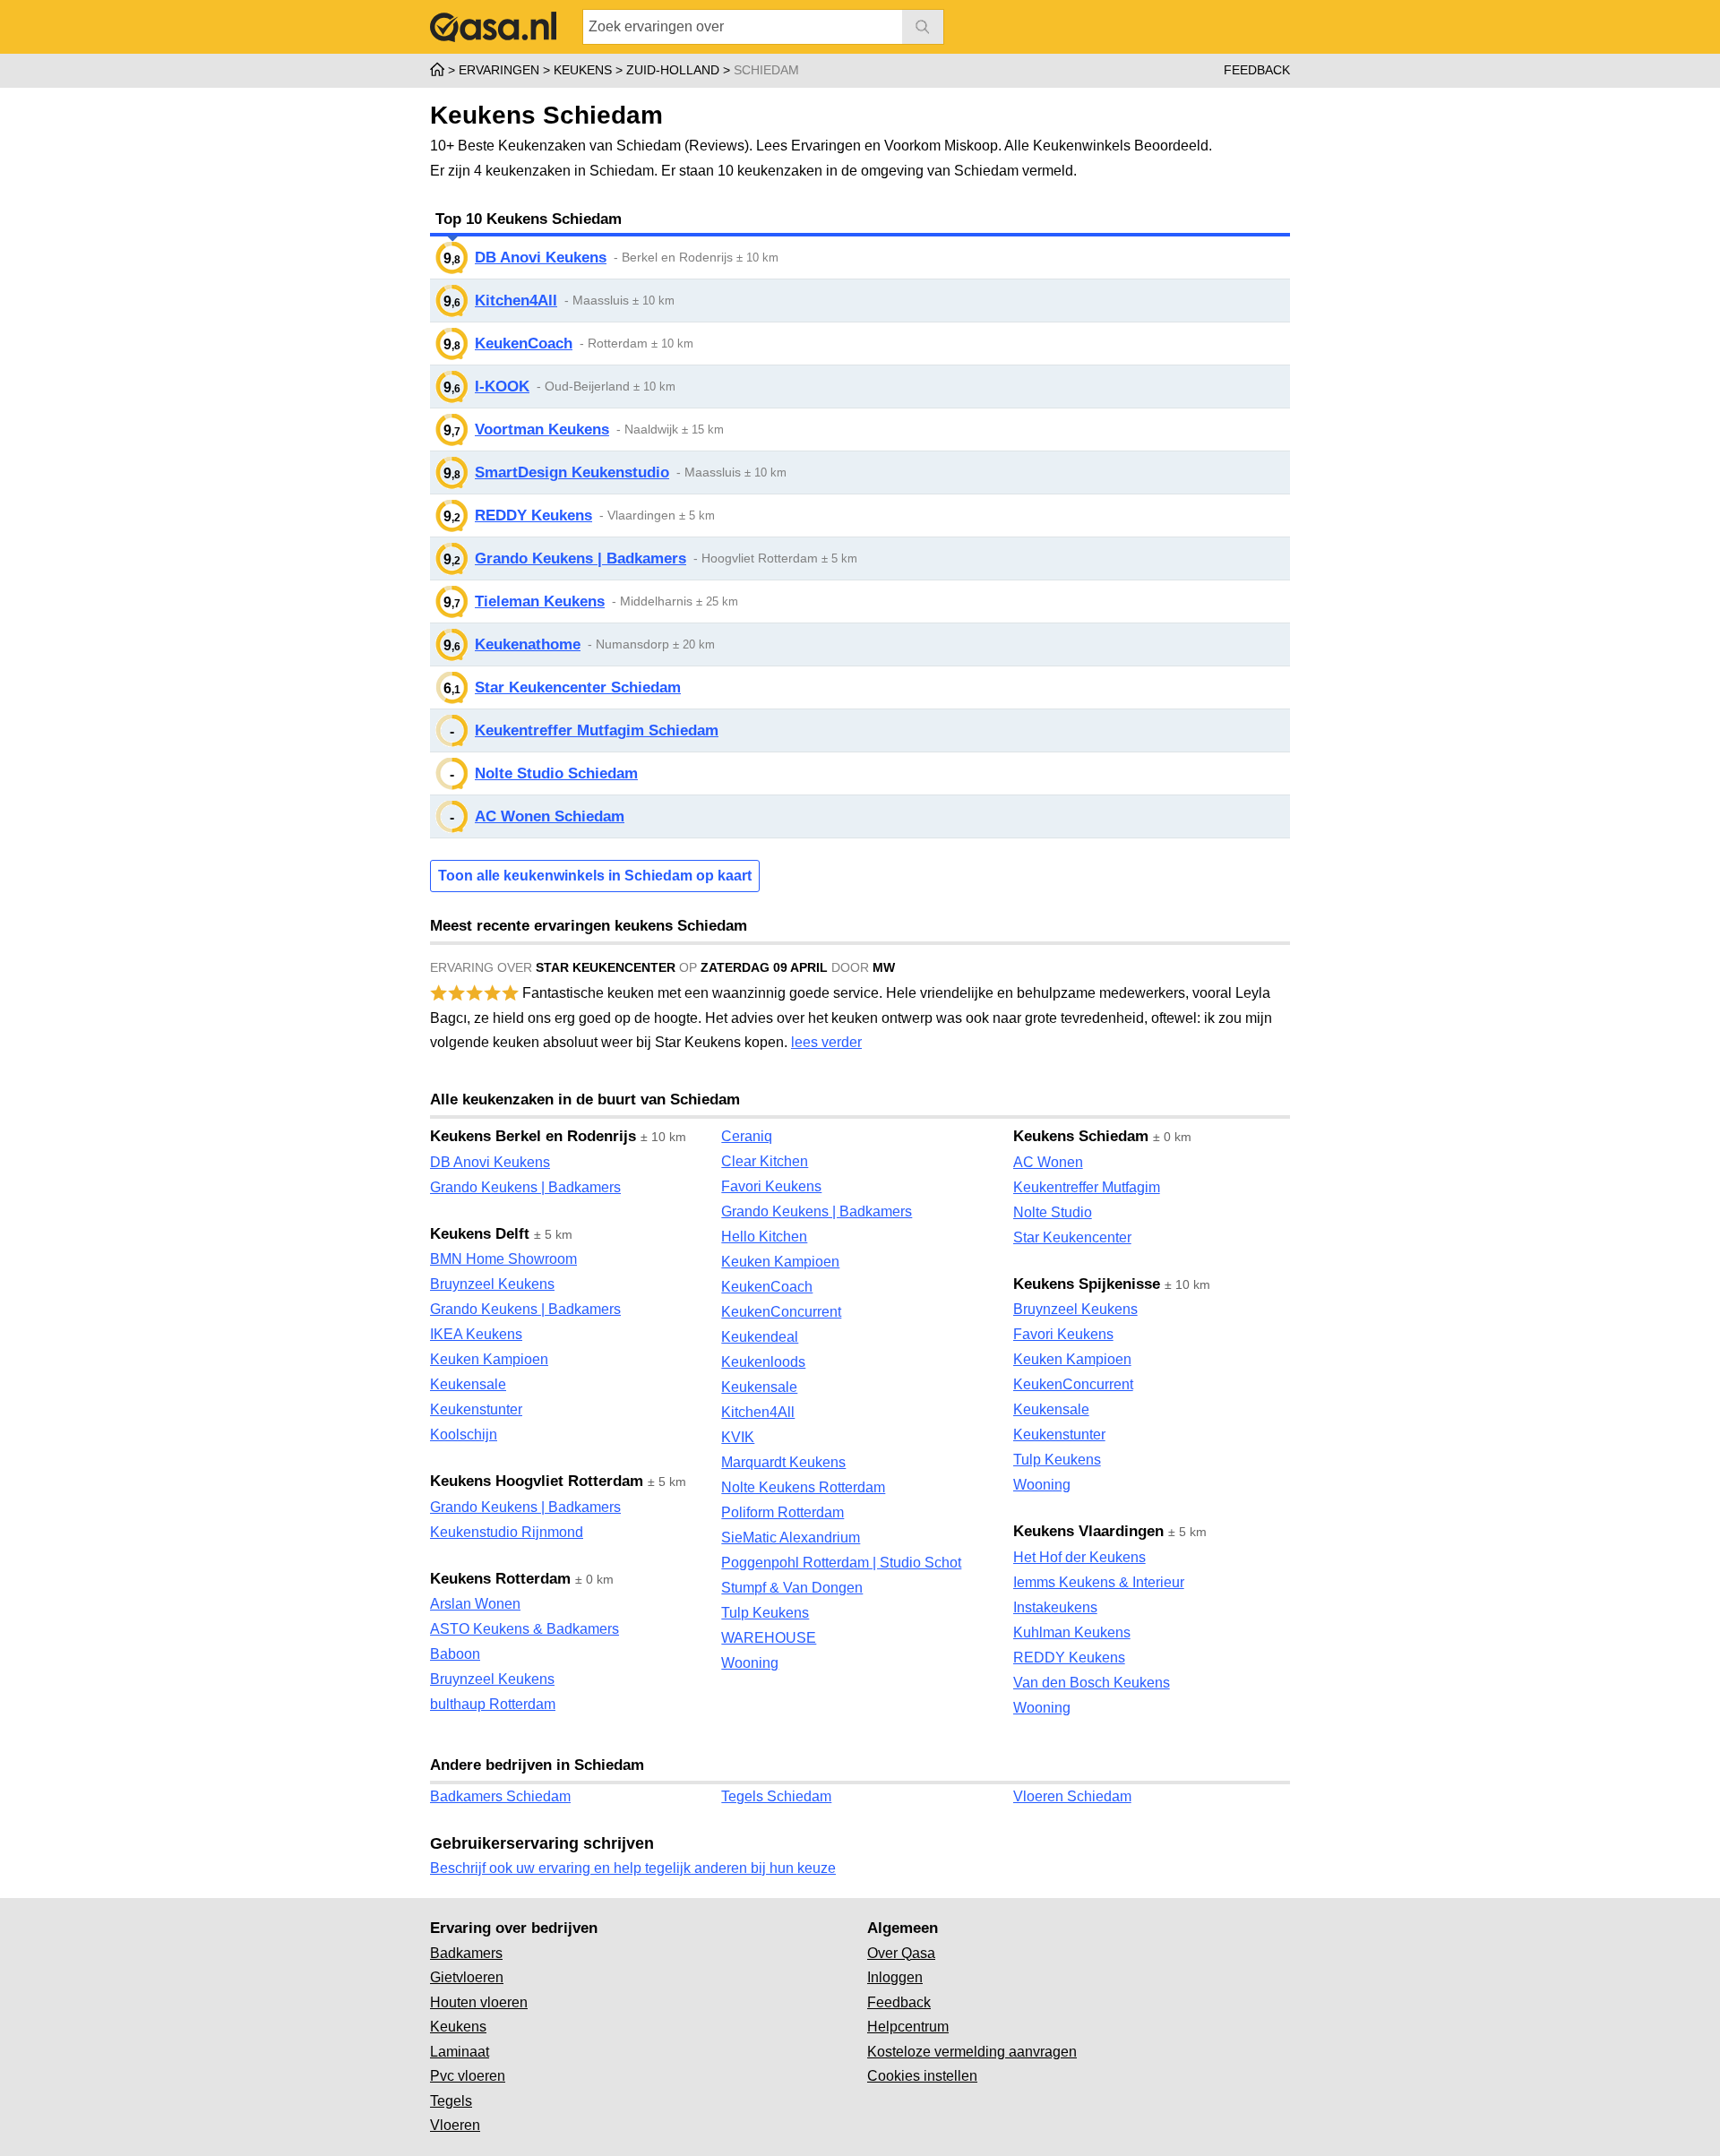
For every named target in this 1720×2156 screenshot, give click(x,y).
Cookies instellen (922, 2076)
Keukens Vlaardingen (1088, 1531)
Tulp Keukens (765, 1613)
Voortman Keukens (542, 429)
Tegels (451, 2101)
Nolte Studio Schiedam (556, 773)
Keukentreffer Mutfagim (1087, 1187)
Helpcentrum (908, 2027)
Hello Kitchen (764, 1237)
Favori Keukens (771, 1186)
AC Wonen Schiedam (550, 816)
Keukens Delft (480, 1234)
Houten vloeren (479, 2002)
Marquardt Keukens (783, 1462)
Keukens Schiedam (1081, 1136)
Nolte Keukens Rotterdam (803, 1487)
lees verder (826, 1042)
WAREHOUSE (769, 1638)
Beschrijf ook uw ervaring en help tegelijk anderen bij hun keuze (633, 1868)
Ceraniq (747, 1136)
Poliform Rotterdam (783, 1512)
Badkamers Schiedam (500, 1796)
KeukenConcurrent (781, 1312)
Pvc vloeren (468, 2076)
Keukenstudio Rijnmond (507, 1532)
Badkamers (466, 1953)
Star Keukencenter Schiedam (578, 687)
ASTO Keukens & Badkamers (525, 1629)
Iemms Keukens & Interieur (1099, 1582)
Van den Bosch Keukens (1092, 1683)
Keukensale (468, 1384)
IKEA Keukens (476, 1334)
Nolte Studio (1053, 1212)
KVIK (738, 1437)
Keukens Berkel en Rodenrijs (533, 1136)
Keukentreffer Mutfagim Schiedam (597, 730)
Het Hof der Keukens (1079, 1557)
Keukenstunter (476, 1409)
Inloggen (895, 1977)
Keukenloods (763, 1362)
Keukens (458, 2027)
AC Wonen (1048, 1162)
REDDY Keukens (533, 515)
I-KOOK (502, 387)
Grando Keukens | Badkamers (580, 558)
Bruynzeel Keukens (492, 1284)
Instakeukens (1055, 1607)
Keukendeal (760, 1337)
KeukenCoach (524, 344)
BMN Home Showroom (503, 1259)
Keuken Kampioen (489, 1359)
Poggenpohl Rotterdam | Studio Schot (841, 1563)
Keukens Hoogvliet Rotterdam (537, 1481)
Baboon (455, 1654)
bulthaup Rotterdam (493, 1704)
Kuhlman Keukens (1072, 1632)
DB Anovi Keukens (541, 258)
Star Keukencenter (1072, 1237)
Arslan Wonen (475, 1604)
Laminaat (460, 2052)
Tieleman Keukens (540, 601)
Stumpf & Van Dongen (792, 1588)
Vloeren (455, 2125)
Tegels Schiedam (776, 1796)
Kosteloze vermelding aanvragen (972, 2052)
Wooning (750, 1663)
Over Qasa (901, 1953)
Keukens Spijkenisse (1087, 1284)
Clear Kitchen (765, 1161)
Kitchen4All (516, 301)
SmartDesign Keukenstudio (572, 472)
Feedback (1257, 70)
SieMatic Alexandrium (791, 1538)
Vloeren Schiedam (1072, 1796)
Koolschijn (464, 1434)
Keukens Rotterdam (500, 1579)
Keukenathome (528, 644)
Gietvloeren (467, 1977)
